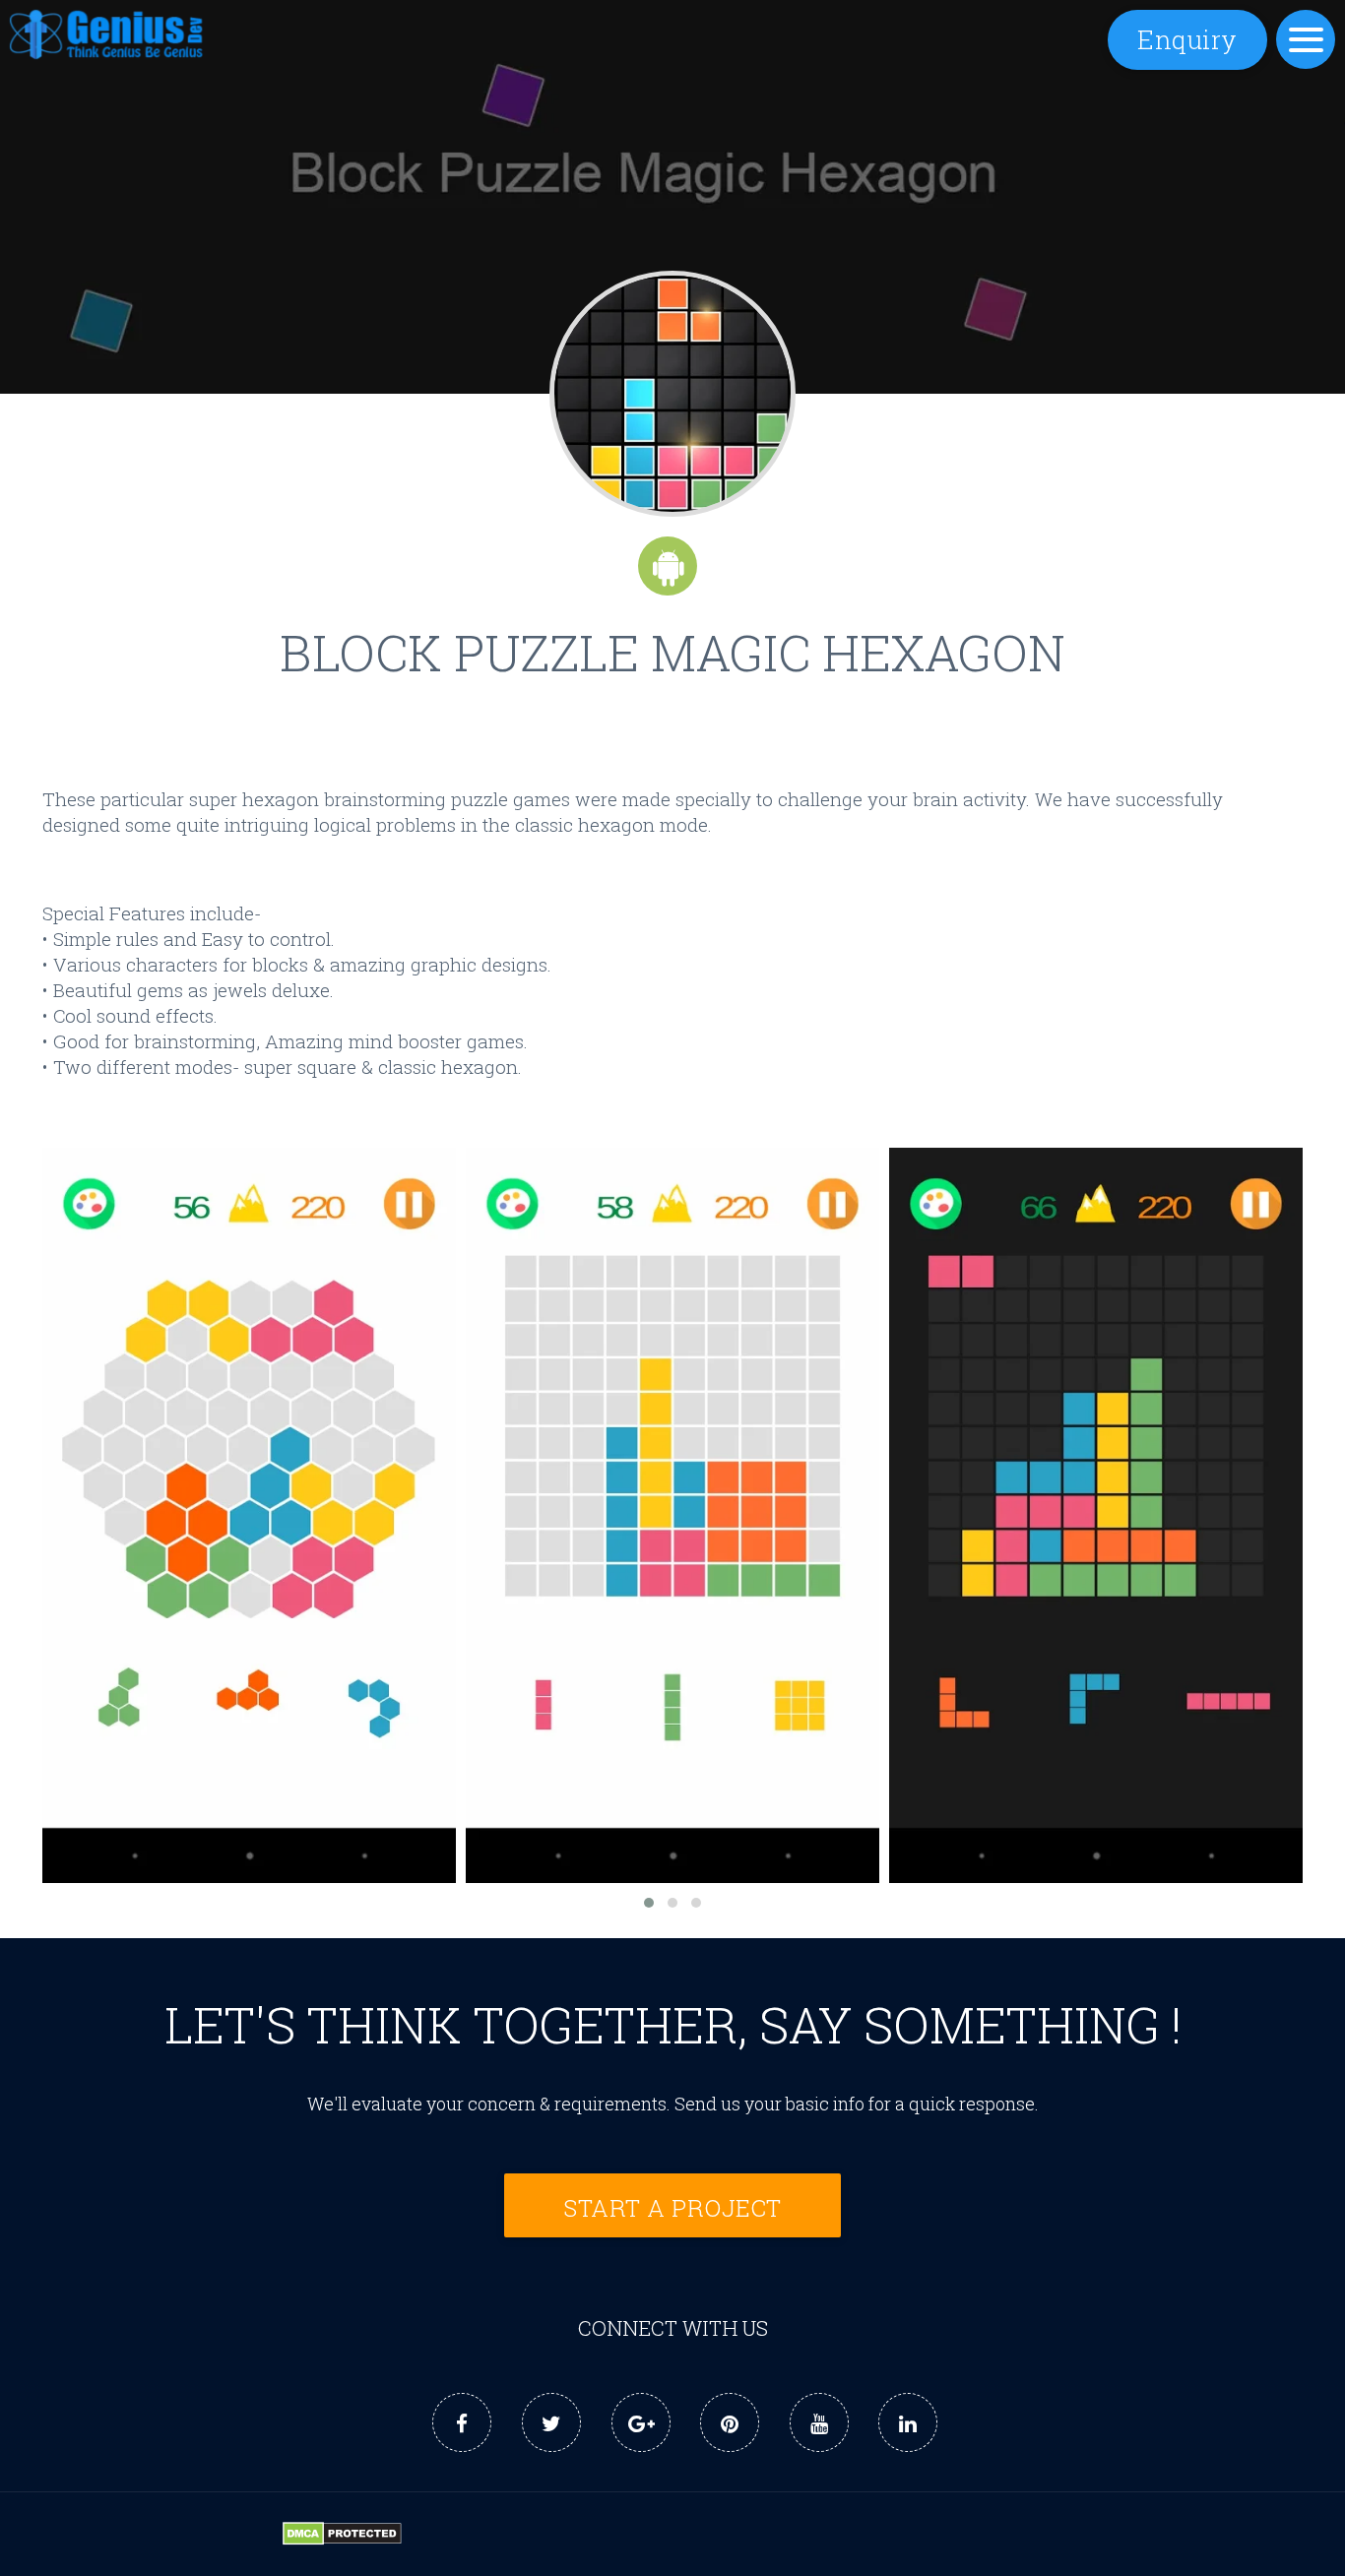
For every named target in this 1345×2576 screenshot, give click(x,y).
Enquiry (1187, 39)
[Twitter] (551, 2422)
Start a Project (672, 2207)
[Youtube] (819, 2422)
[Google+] (641, 2422)
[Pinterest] (730, 2422)
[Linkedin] (908, 2422)
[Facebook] (462, 2422)
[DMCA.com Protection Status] (342, 2539)
